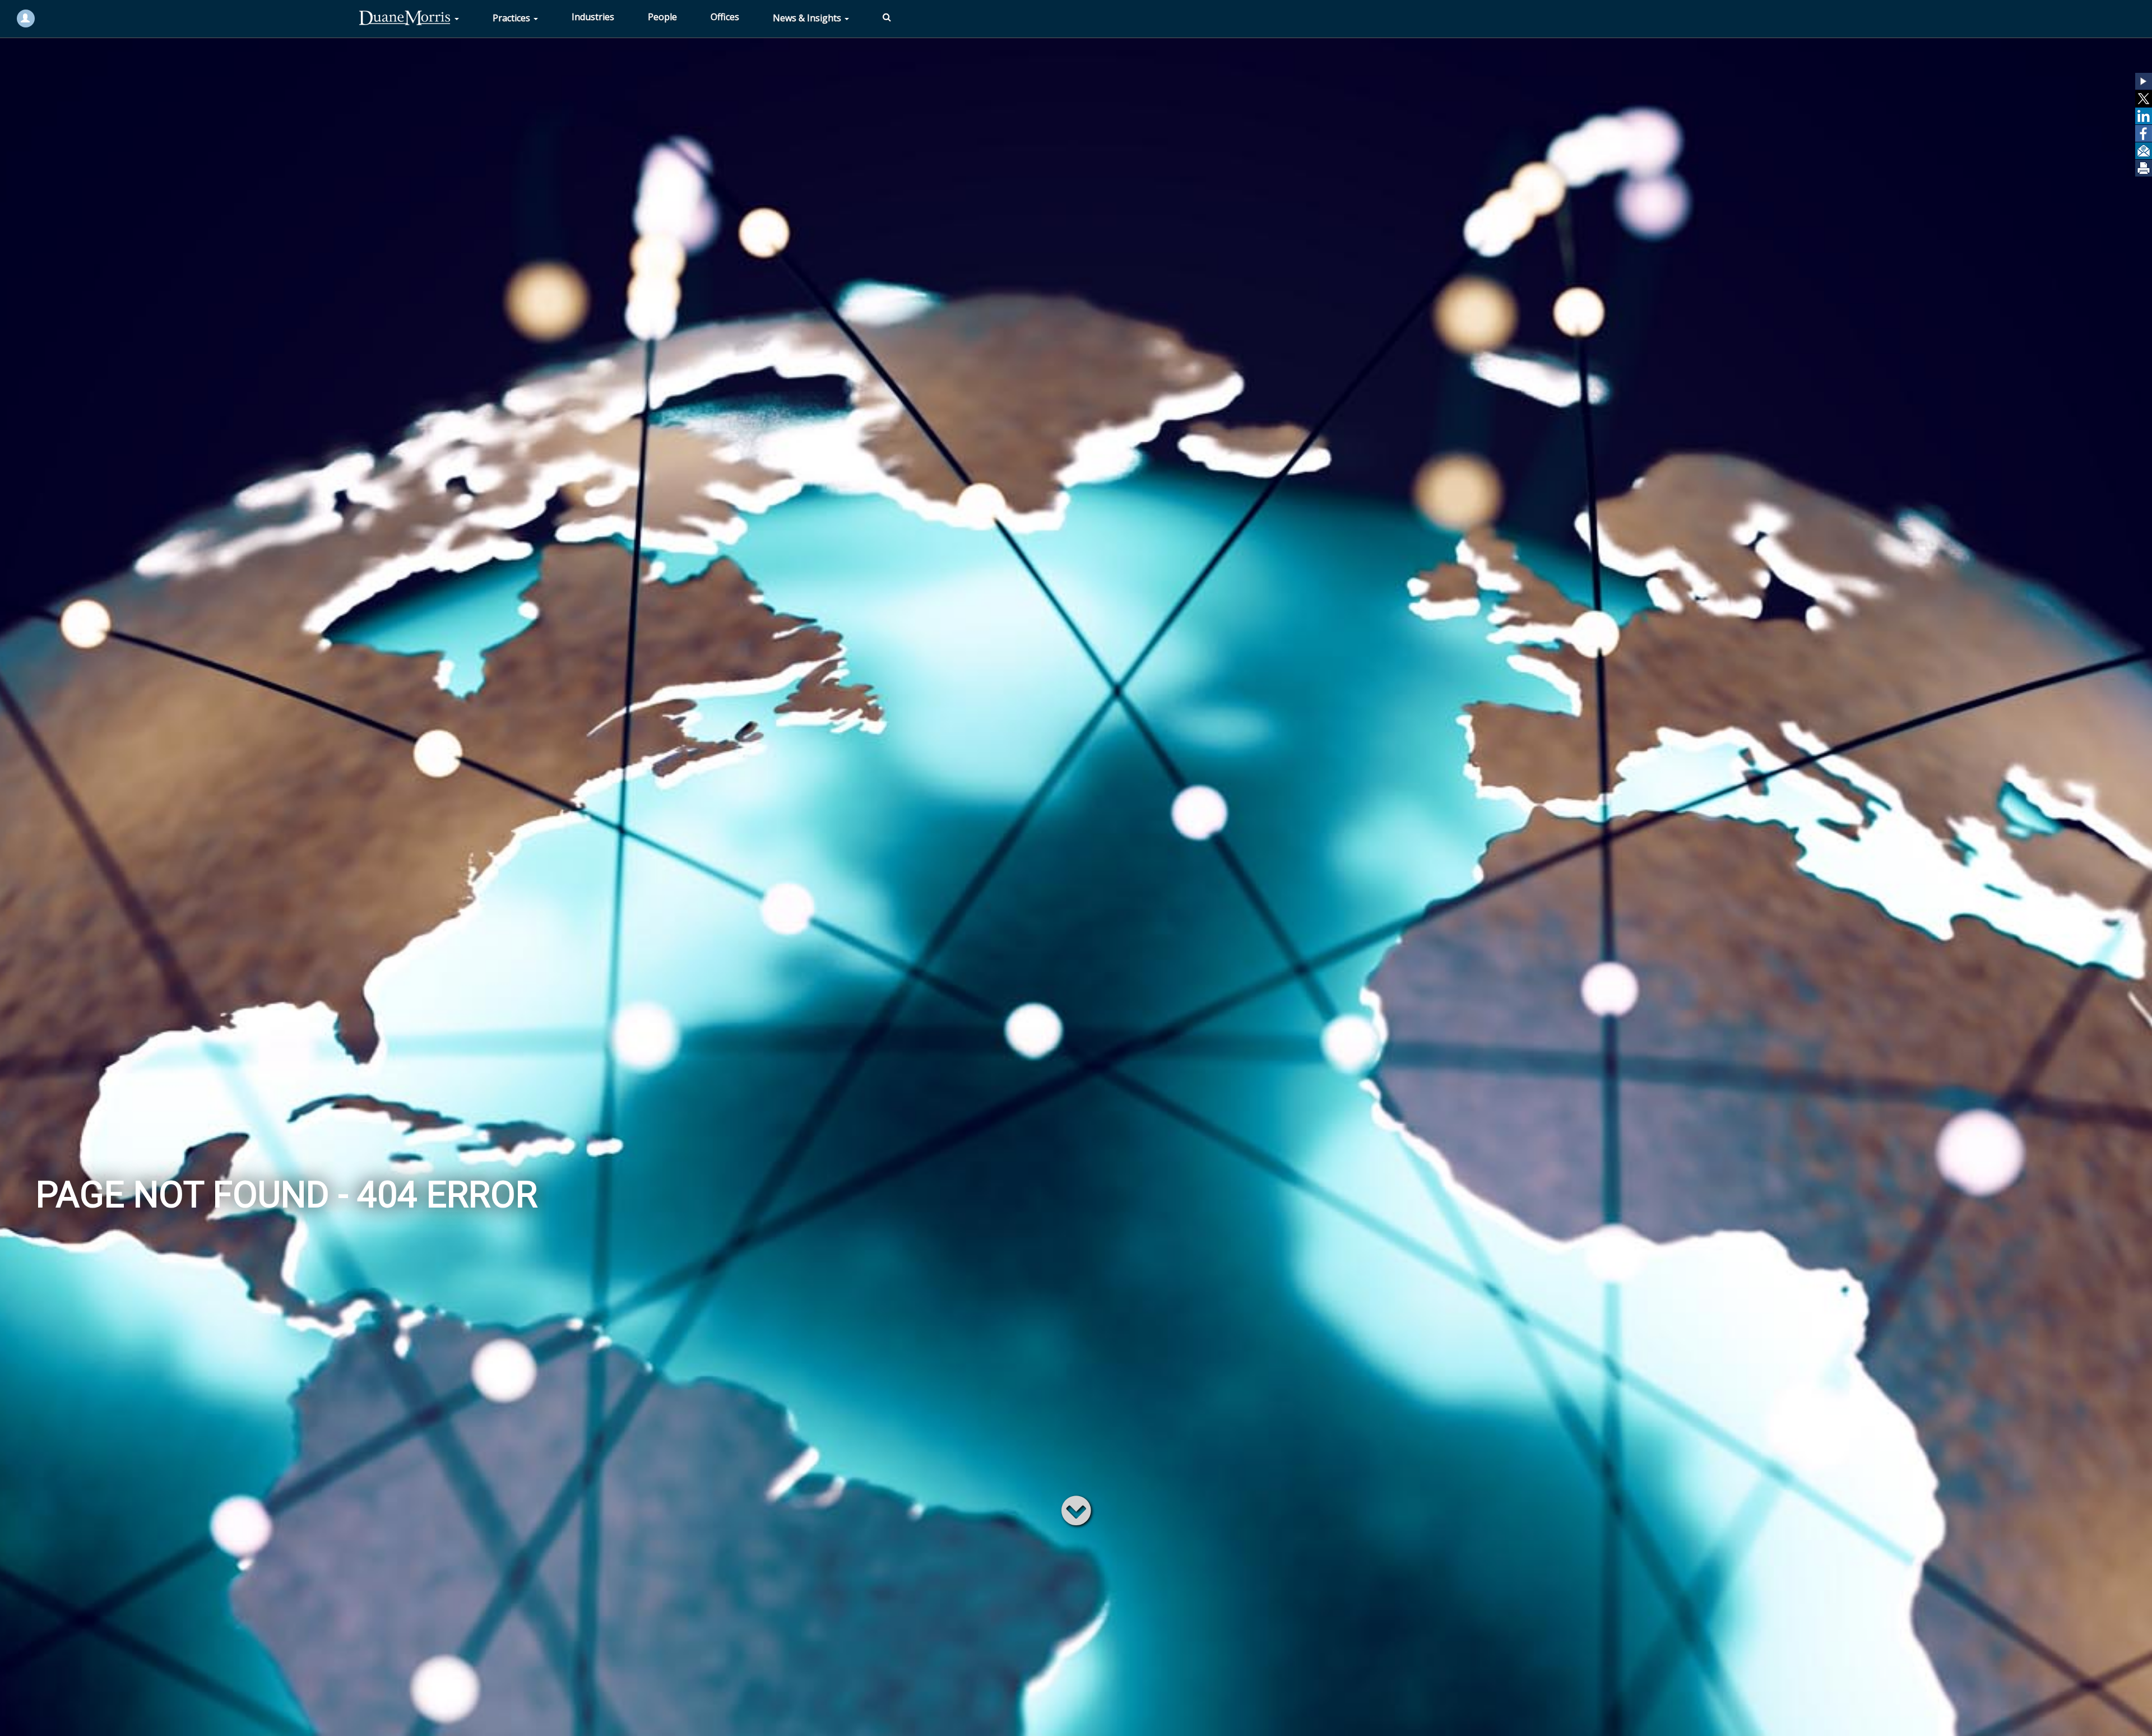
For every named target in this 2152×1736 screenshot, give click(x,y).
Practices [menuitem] (513, 18)
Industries (593, 17)
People (662, 17)
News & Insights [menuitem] (808, 18)
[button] (2144, 81)
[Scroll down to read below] (1076, 1510)
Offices (725, 17)
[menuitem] (409, 18)
